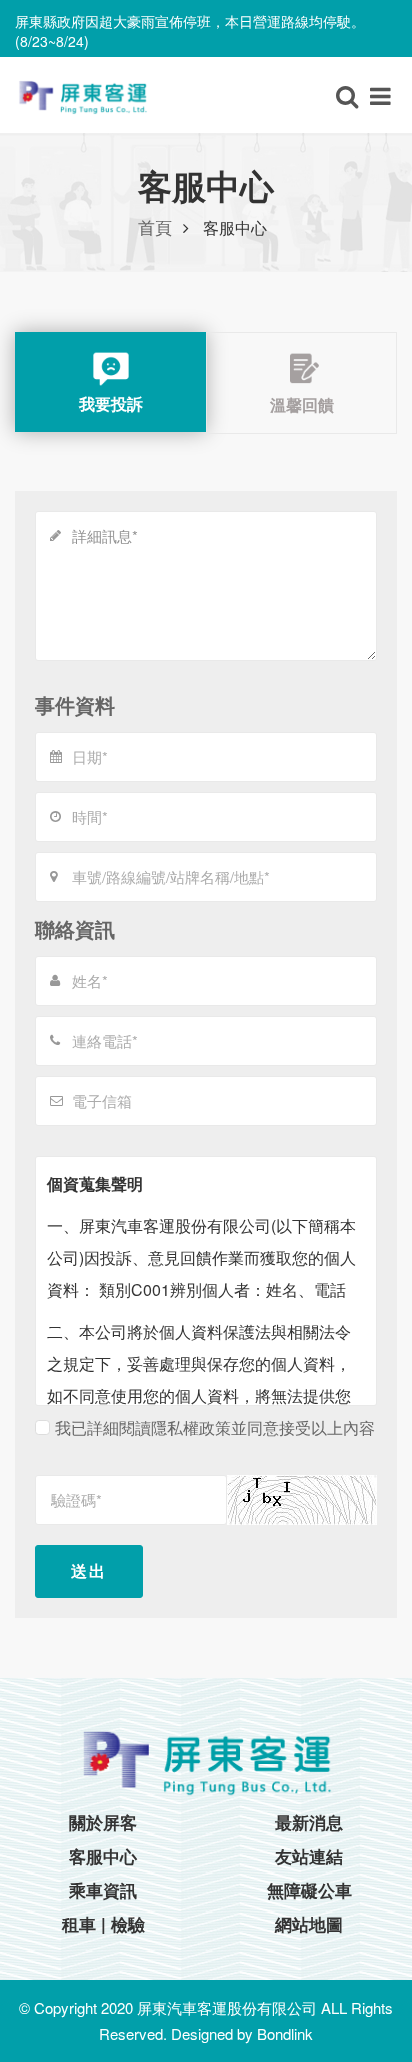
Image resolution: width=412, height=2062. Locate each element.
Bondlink (285, 2033)
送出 (89, 1571)
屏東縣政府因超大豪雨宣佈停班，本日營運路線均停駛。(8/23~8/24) (190, 31)
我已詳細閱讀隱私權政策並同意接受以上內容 (215, 1427)
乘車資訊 (103, 1890)
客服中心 (103, 1856)
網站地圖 (309, 1924)
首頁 (155, 226)
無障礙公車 (309, 1890)
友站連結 (309, 1856)
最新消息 (309, 1822)
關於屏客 (103, 1822)
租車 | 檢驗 (103, 1924)
